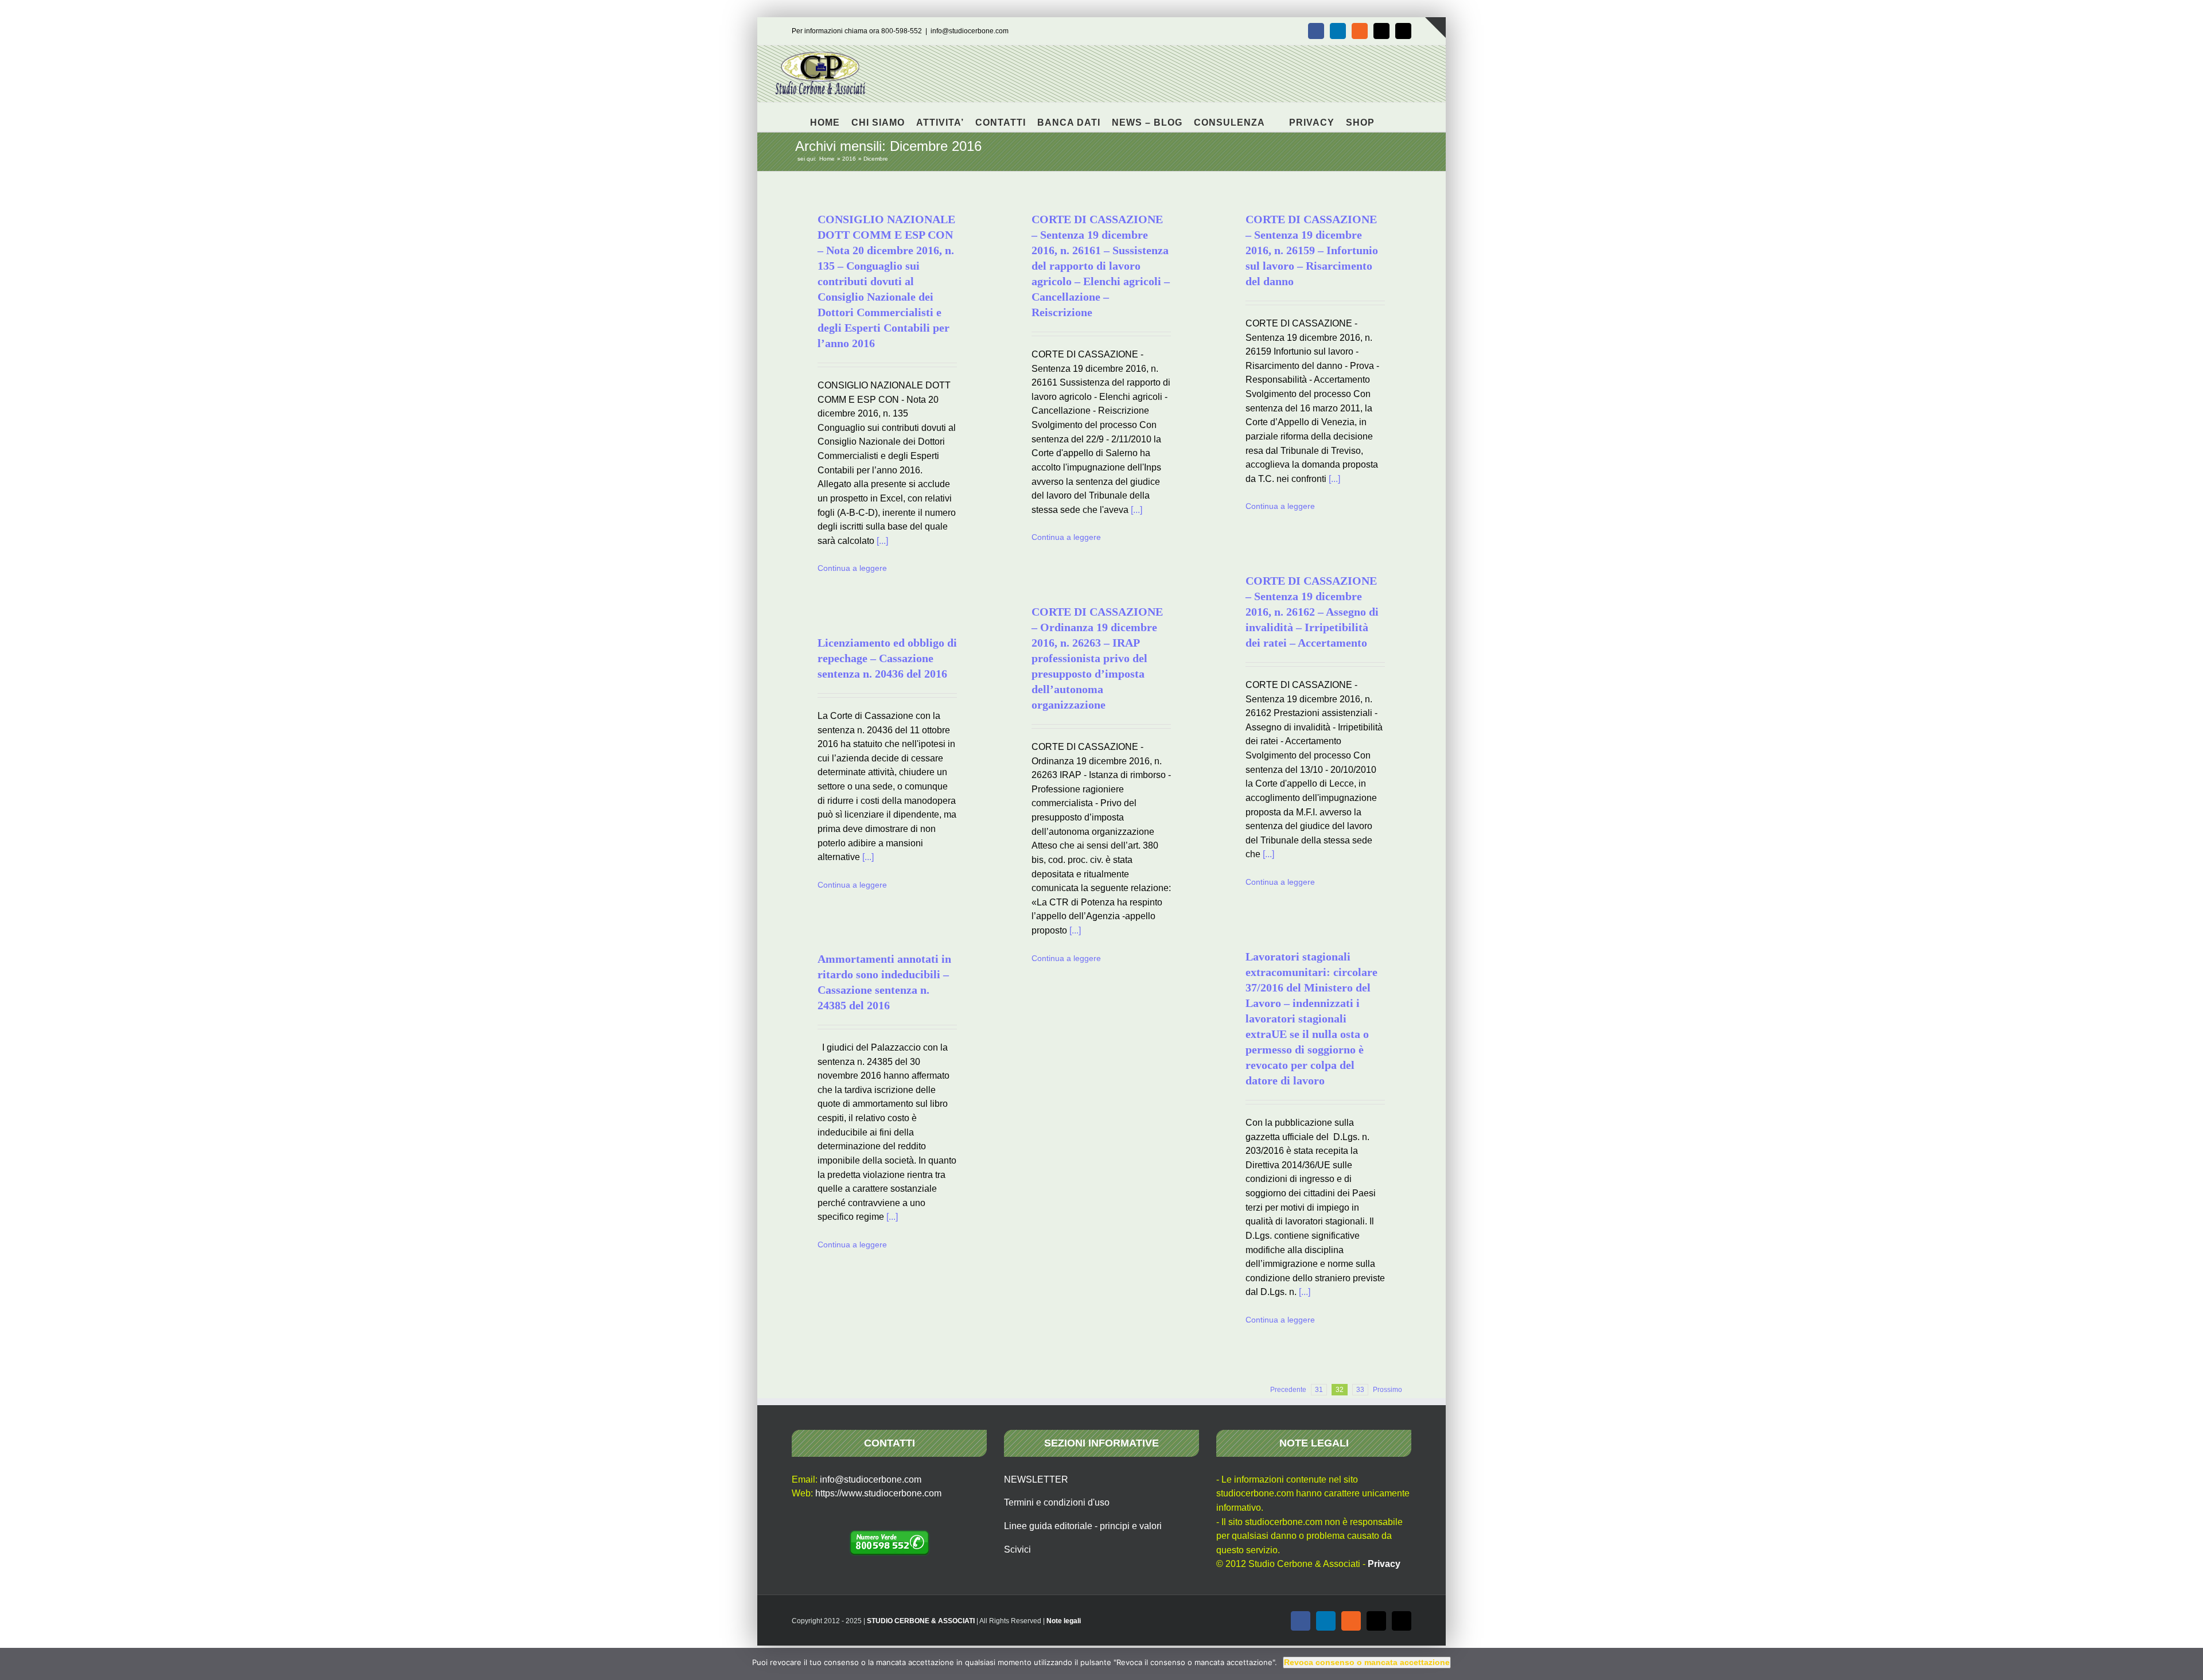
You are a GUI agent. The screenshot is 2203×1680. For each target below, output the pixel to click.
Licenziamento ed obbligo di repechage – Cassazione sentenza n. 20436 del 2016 (887, 658)
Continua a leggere (852, 568)
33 (1360, 1390)
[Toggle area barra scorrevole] (1435, 28)
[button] (1390, 117)
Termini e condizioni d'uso (1057, 1502)
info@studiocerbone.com (970, 31)
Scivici (1017, 1549)
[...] (882, 541)
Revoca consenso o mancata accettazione (1367, 1662)
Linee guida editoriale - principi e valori (1083, 1526)
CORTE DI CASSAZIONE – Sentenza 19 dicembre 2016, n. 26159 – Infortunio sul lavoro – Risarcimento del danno (1312, 250)
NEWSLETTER (1036, 1479)
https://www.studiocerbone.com (878, 1493)
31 (1319, 1390)
